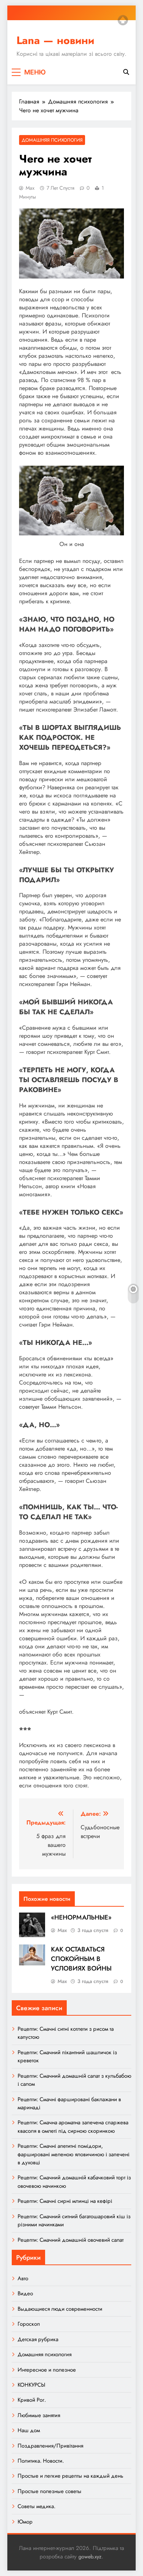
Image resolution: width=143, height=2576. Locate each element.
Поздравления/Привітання (50, 2446)
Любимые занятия (39, 2415)
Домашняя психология (52, 140)
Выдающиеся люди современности (60, 2309)
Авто (23, 2278)
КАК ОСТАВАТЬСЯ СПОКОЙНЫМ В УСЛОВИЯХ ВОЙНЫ (81, 1959)
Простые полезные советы (49, 2491)
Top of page (123, 20)
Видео (25, 2293)
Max (30, 188)
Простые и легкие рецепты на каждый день (70, 2476)
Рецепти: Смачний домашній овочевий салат (71, 2240)
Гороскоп (29, 2324)
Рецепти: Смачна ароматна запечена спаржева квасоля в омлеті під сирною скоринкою (73, 2126)
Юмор (25, 2522)
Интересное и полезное (47, 2370)
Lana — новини (55, 40)
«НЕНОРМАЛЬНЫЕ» (81, 1917)
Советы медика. (36, 2506)
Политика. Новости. (41, 2461)
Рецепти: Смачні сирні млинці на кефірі (65, 2201)
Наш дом (29, 2430)
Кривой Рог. (32, 2400)
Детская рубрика (38, 2339)
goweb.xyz (90, 2557)
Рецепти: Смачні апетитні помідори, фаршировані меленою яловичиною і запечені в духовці (74, 2154)
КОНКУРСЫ (31, 2385)
